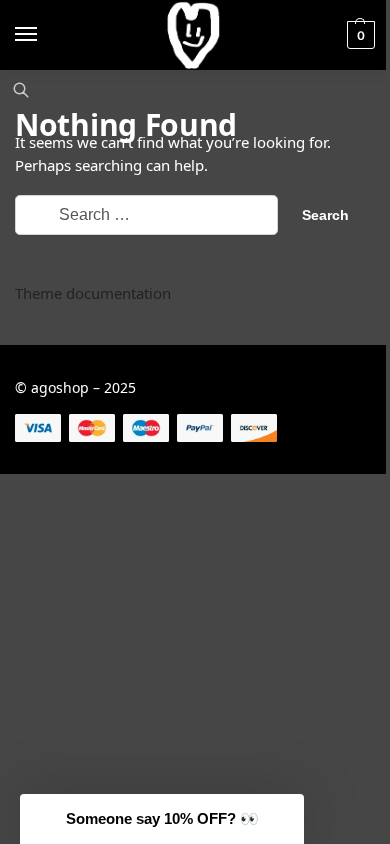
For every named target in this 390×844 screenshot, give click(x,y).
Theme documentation (93, 293)
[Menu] (45, 35)
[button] (358, 35)
